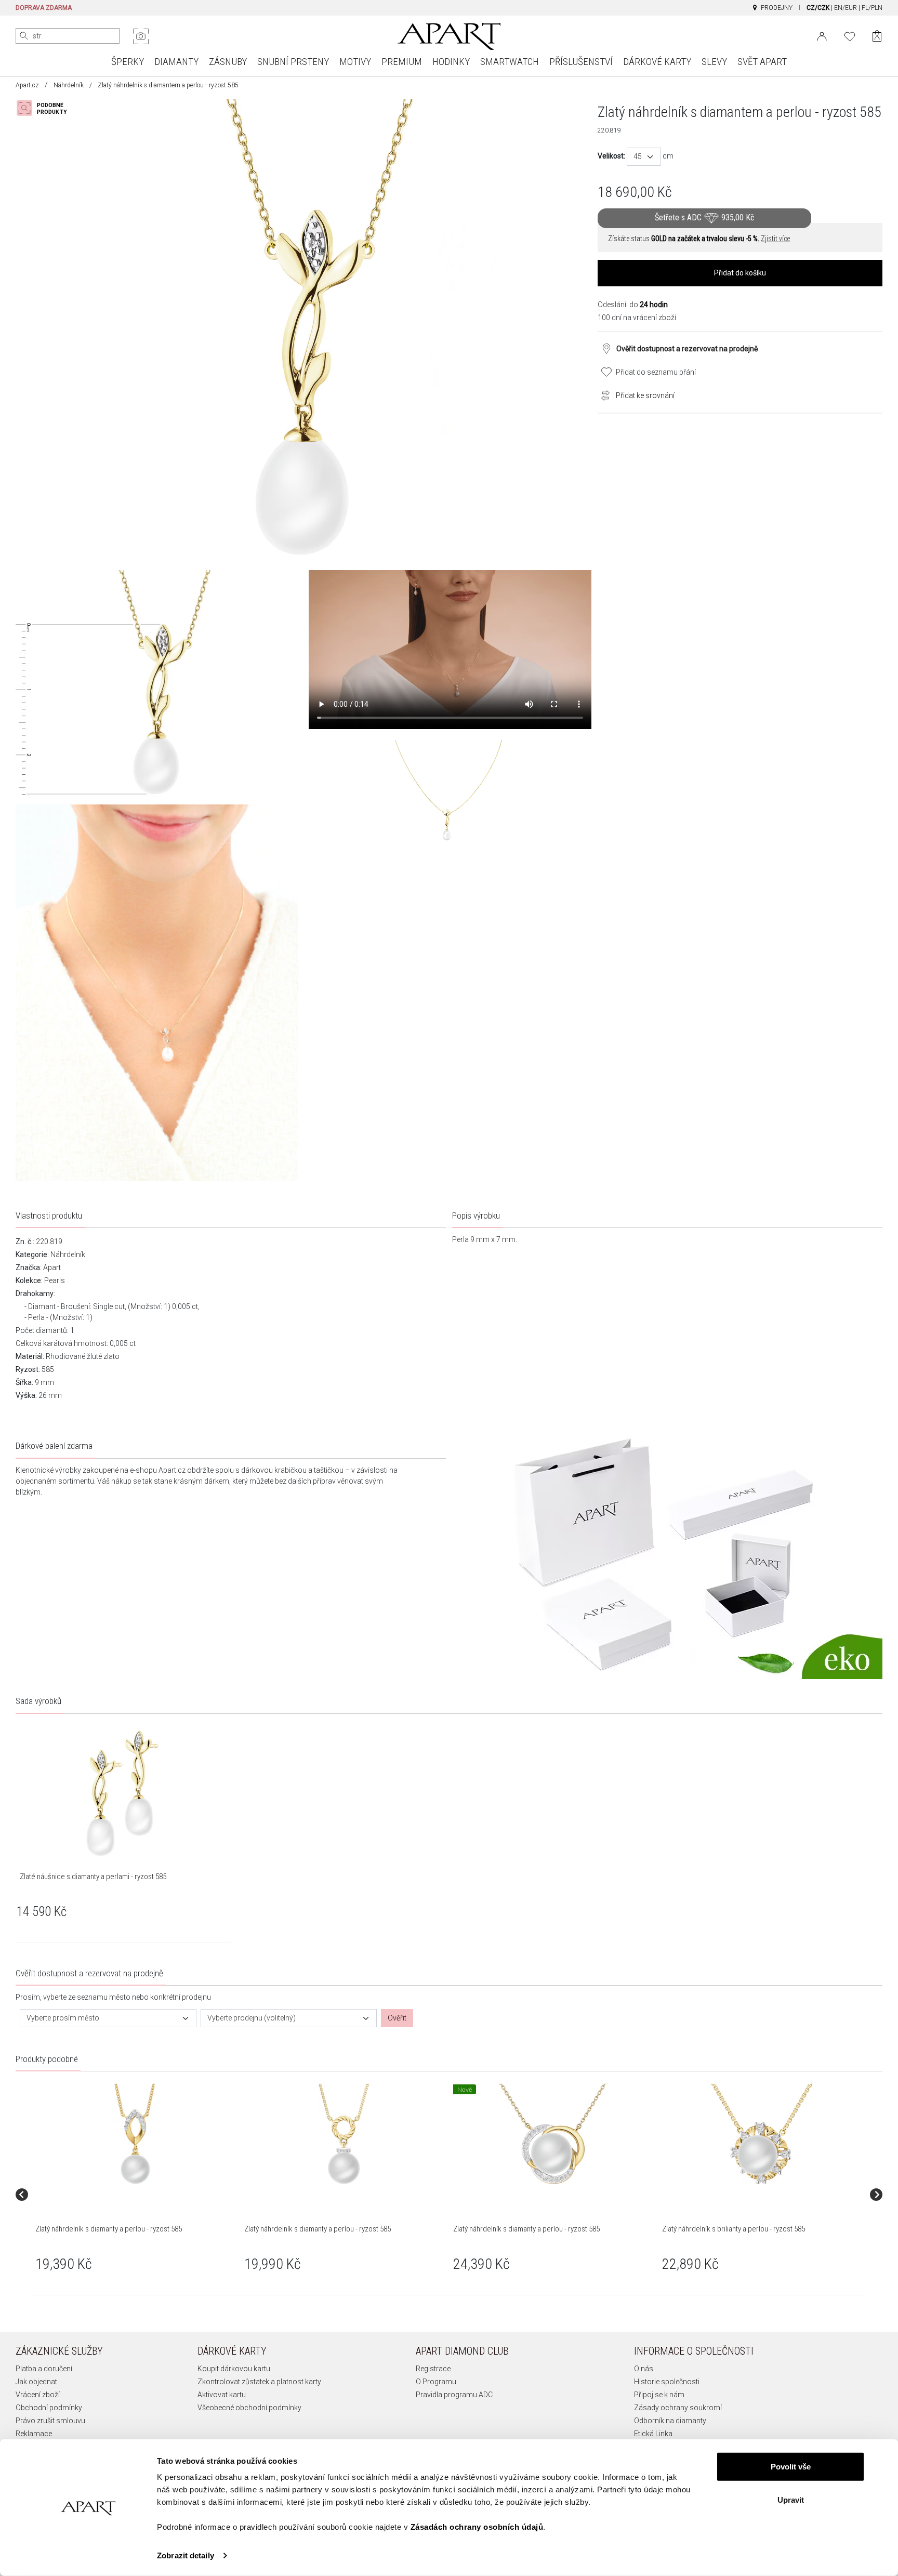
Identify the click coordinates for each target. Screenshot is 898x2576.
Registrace (433, 2369)
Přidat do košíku (740, 273)
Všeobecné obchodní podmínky (249, 2408)
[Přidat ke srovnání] (603, 394)
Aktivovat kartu (222, 2395)
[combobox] (644, 157)
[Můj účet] (822, 35)
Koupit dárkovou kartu (234, 2369)
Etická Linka (653, 2434)
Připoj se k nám (659, 2395)
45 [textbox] (638, 156)
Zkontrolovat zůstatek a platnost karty (259, 2382)
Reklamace (34, 2434)
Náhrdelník (69, 85)
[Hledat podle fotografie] (141, 36)
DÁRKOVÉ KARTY (657, 62)
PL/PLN (872, 8)
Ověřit (397, 2018)
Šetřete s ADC (704, 217)
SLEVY (714, 62)
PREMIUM (402, 62)
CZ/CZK (818, 8)
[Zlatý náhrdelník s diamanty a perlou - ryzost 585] (135, 2135)
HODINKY (451, 62)
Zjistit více (775, 239)
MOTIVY (355, 62)
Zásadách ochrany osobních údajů (477, 2527)
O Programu (436, 2382)
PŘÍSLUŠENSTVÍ (581, 62)
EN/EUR (846, 8)
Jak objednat (36, 2382)
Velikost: (611, 156)
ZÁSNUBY (228, 62)
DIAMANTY (176, 62)
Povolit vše (791, 2467)
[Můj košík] (877, 36)
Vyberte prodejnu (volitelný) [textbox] (252, 2018)
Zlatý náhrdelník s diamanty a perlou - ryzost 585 (109, 2229)
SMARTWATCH (510, 62)
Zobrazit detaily (186, 2555)
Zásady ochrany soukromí (678, 2408)
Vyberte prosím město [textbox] (63, 2018)
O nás (644, 2369)
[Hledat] (24, 36)
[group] (136, 2194)
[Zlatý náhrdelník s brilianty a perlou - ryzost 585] (761, 2135)
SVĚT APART (762, 62)
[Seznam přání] (850, 35)
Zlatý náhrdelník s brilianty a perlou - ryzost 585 (734, 2229)
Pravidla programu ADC (454, 2395)
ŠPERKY (128, 62)
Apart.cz (27, 85)
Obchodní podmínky (49, 2408)
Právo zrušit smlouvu (50, 2421)
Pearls (55, 1280)
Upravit (791, 2499)
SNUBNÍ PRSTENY (293, 62)
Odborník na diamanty (670, 2421)
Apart (52, 1267)
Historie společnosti (667, 2382)
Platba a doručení (44, 2369)
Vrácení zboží (38, 2395)
